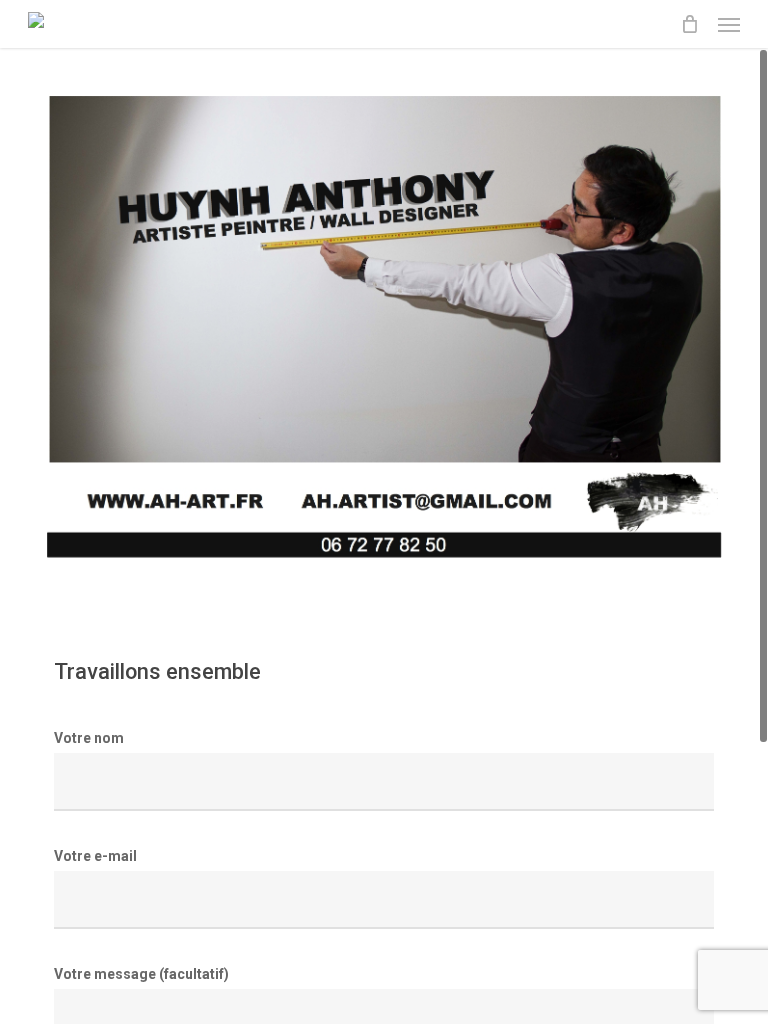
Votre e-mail (95, 856)
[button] (729, 24)
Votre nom (89, 738)
